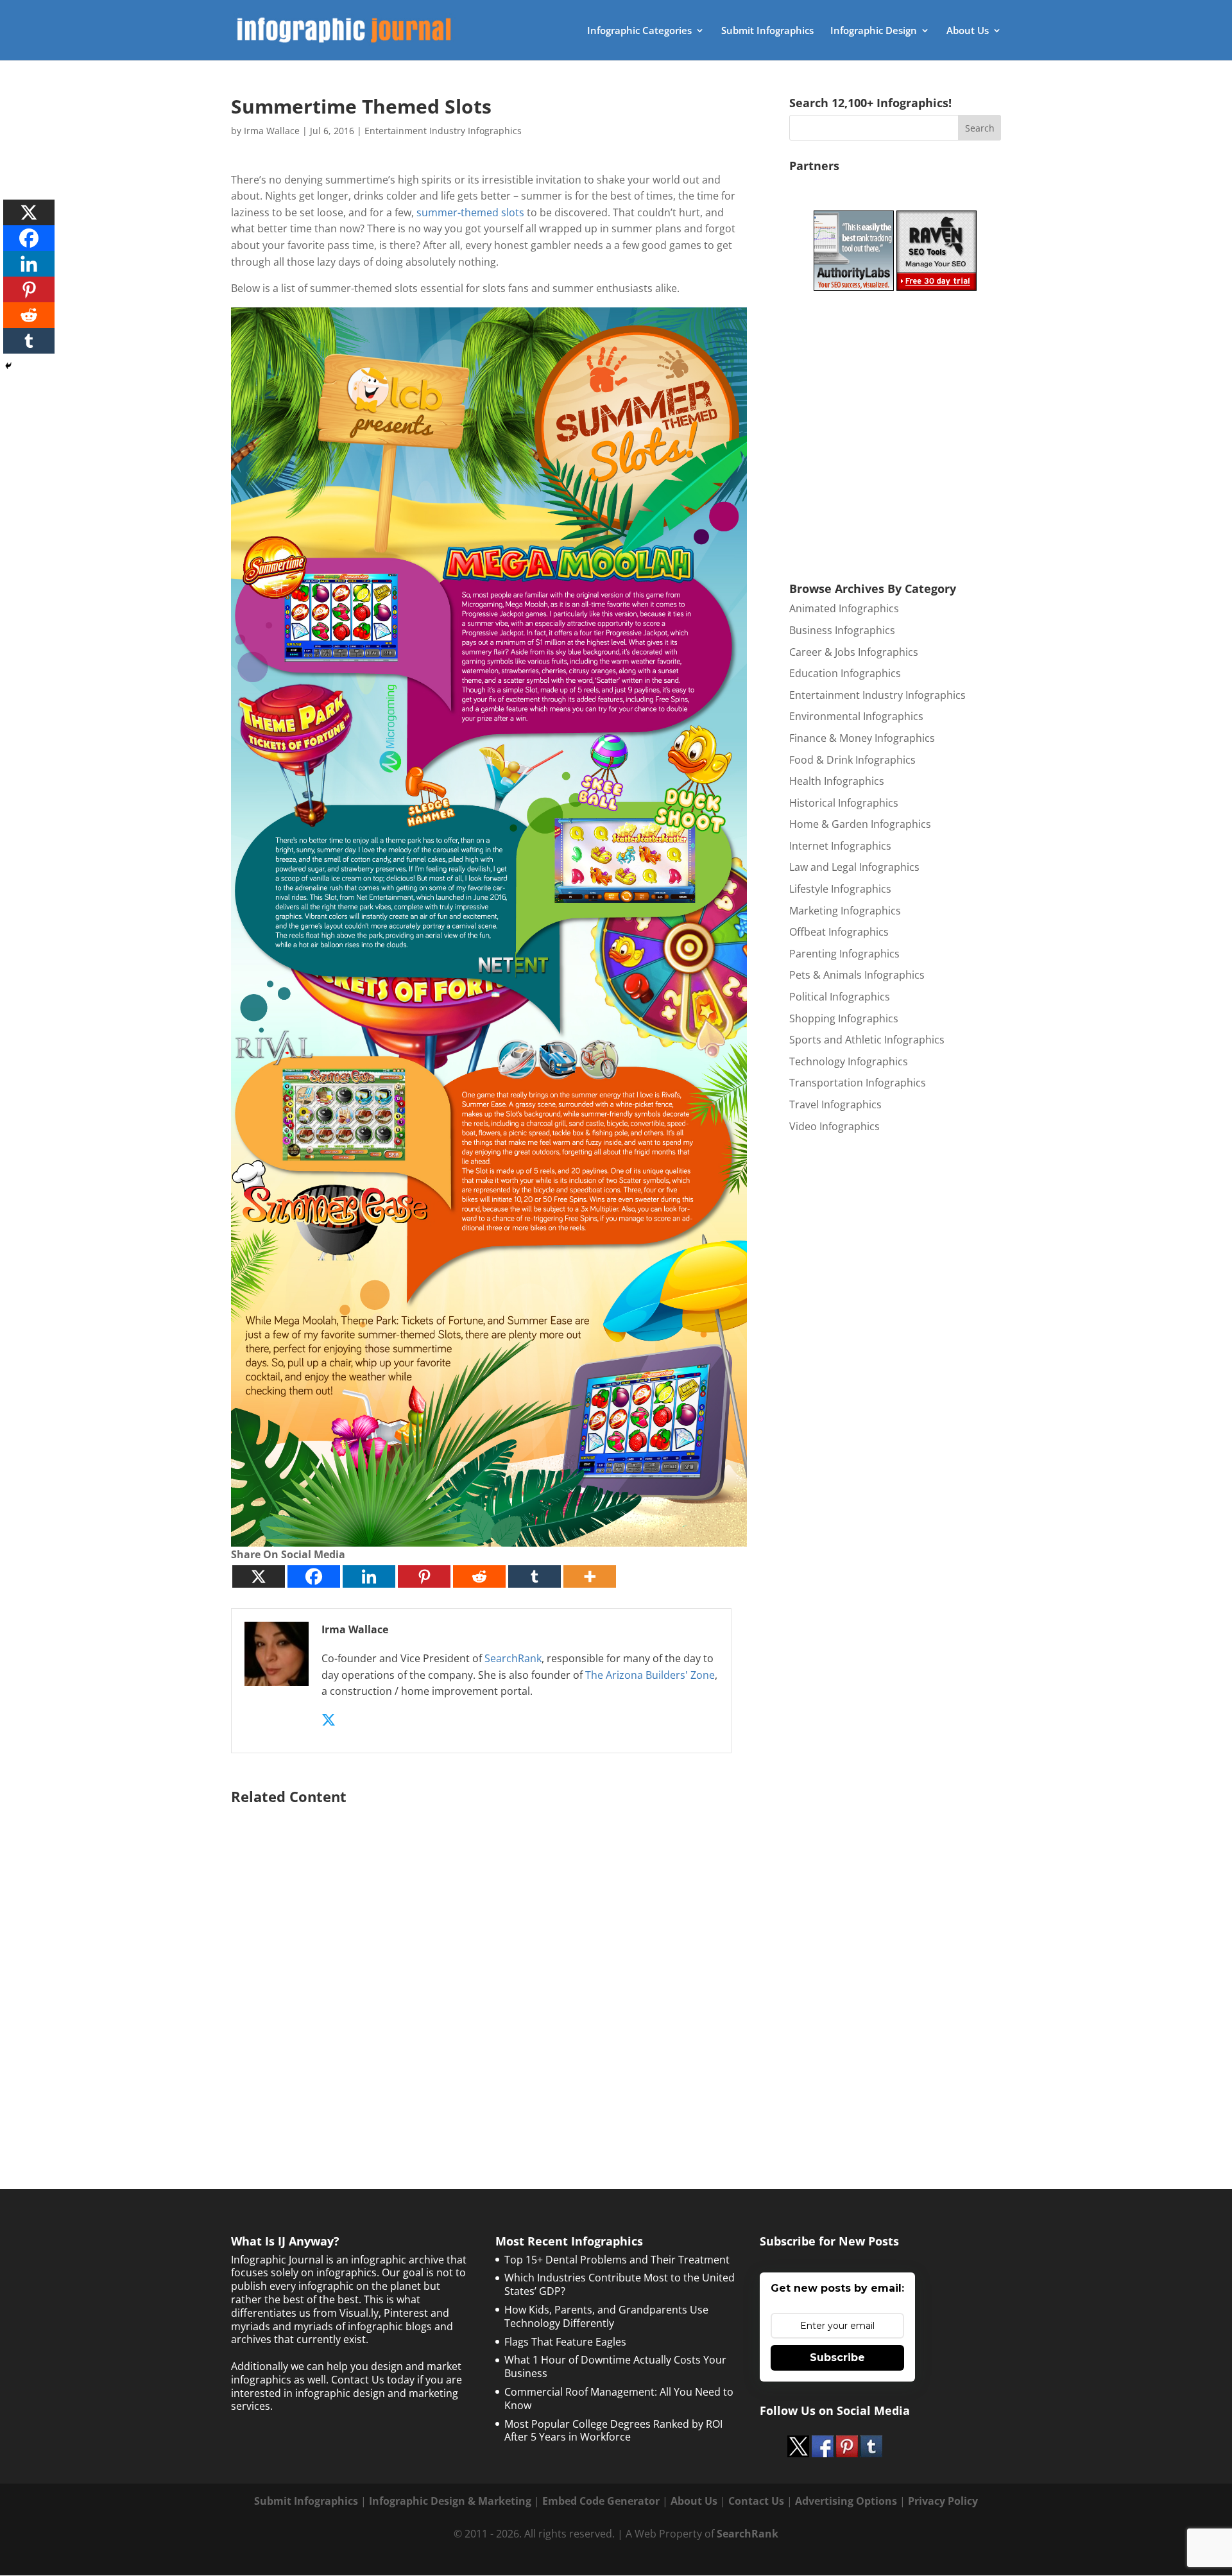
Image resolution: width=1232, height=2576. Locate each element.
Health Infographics (837, 781)
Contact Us (756, 2501)
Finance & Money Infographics (862, 738)
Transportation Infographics (858, 1083)
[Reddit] (479, 1576)
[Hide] (8, 366)
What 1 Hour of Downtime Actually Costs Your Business (615, 2366)
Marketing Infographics (845, 911)
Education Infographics (845, 673)
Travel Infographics (835, 1104)
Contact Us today (373, 2380)
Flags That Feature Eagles (565, 2342)
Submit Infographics (767, 31)
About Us (968, 31)
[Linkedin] (369, 1576)
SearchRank (513, 1658)
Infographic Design (874, 31)
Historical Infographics (844, 803)
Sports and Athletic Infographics (867, 1040)
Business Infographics (842, 630)
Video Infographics (834, 1126)
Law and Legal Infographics (854, 867)
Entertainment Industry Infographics (443, 131)
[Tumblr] (535, 1576)
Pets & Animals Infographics (857, 975)
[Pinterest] (424, 1576)
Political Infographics (840, 997)
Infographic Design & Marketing (450, 2501)
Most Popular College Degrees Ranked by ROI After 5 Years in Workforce (613, 2431)
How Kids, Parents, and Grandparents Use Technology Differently (606, 2316)
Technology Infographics (849, 1061)
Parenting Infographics (844, 954)
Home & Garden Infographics (860, 824)
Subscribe (837, 2357)
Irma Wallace (272, 131)
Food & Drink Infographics (852, 760)
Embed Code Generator (601, 2501)
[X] (259, 1576)
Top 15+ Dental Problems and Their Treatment (617, 2260)
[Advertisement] (489, 1965)
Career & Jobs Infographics (854, 652)
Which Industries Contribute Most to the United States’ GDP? (620, 2284)
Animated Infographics (844, 608)
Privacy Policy (943, 2501)
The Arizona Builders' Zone (650, 1675)
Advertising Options (846, 2501)
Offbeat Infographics (839, 932)
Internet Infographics (840, 846)
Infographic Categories (639, 31)
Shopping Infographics (844, 1018)
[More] (590, 1576)
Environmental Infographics (856, 716)
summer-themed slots (470, 212)
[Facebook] (314, 1576)
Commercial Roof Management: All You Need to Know (619, 2399)
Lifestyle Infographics (840, 889)
